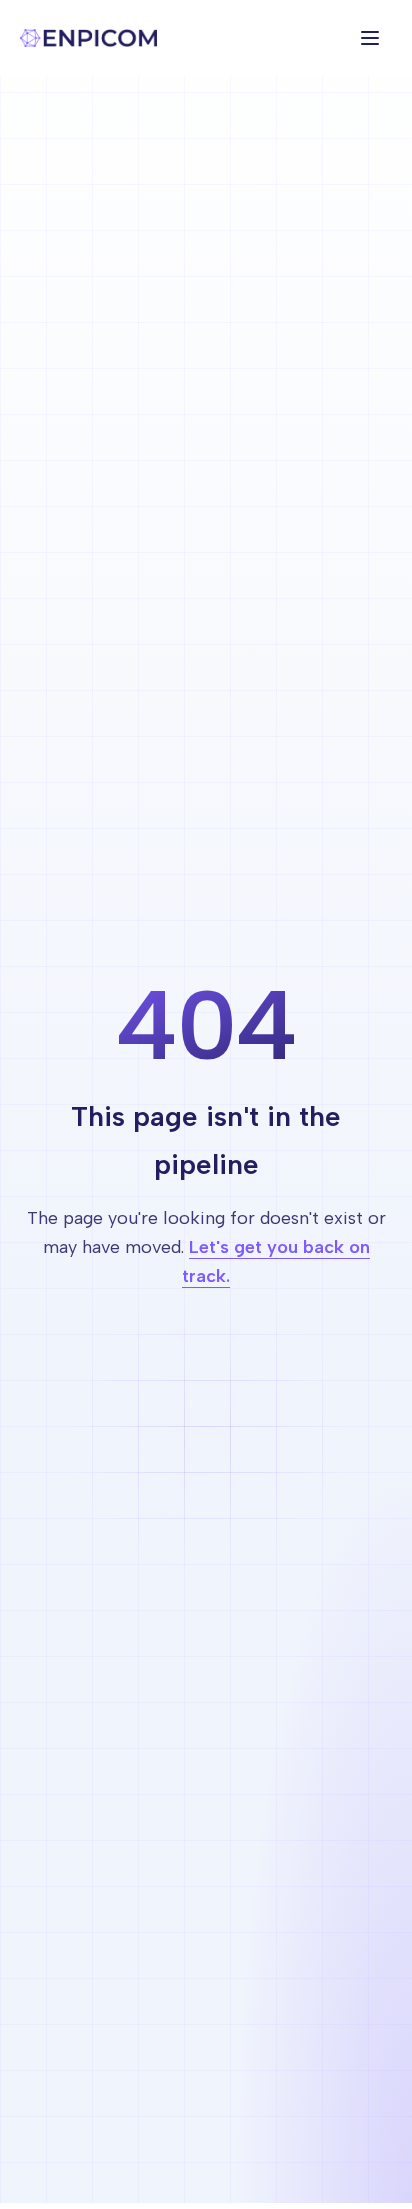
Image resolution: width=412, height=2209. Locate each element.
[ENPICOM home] (88, 38)
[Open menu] (370, 38)
